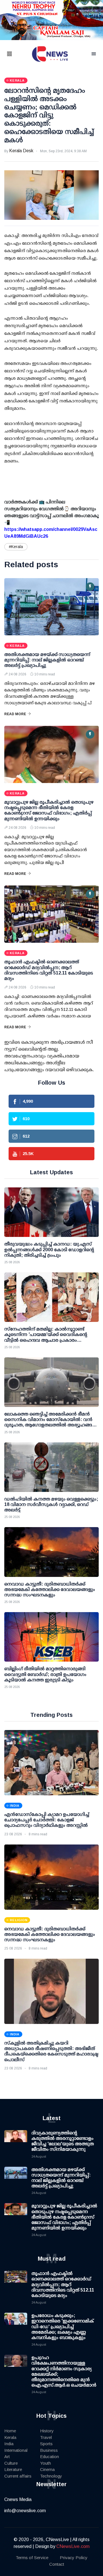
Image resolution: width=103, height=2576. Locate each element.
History (47, 2431)
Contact (57, 2564)
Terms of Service (32, 2558)
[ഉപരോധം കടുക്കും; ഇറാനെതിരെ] (16, 2324)
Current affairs (18, 2476)
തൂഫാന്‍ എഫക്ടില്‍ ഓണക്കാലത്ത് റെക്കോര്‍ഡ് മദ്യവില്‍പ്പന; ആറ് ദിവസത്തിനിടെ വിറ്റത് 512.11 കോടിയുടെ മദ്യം (63, 2284)
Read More (15, 714)
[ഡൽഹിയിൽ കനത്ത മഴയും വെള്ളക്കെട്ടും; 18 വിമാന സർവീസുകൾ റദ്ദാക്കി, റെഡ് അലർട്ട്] (51, 1467)
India (9, 2444)
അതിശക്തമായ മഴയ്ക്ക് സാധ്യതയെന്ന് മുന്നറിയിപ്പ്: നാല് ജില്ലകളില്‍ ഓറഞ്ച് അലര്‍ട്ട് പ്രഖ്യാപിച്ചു (47, 660)
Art (7, 2457)
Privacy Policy (74, 2558)
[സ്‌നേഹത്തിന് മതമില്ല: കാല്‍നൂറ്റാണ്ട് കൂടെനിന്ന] (51, 1297)
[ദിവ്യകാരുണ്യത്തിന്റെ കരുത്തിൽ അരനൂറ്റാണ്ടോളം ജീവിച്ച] (16, 2142)
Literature (13, 2469)
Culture (11, 2463)
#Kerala (16, 547)
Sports (46, 2444)
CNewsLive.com (73, 2546)
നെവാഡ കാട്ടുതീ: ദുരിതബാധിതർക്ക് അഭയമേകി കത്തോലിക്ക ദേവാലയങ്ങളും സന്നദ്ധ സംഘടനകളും (50, 1934)
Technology (51, 2476)
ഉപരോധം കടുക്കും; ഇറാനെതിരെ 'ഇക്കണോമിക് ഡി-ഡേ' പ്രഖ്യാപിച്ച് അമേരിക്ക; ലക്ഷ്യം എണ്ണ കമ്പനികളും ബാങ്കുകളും (63, 2326)
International (16, 2450)
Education (49, 2457)
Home (10, 2431)
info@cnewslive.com (25, 2511)
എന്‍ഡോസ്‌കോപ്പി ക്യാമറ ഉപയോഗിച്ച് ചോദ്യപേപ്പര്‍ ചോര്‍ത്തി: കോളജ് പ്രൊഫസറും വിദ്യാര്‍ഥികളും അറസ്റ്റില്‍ (47, 1820)
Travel (46, 2437)
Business (49, 2450)
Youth (45, 2463)
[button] (17, 54)
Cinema (47, 2469)
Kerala (10, 2437)
